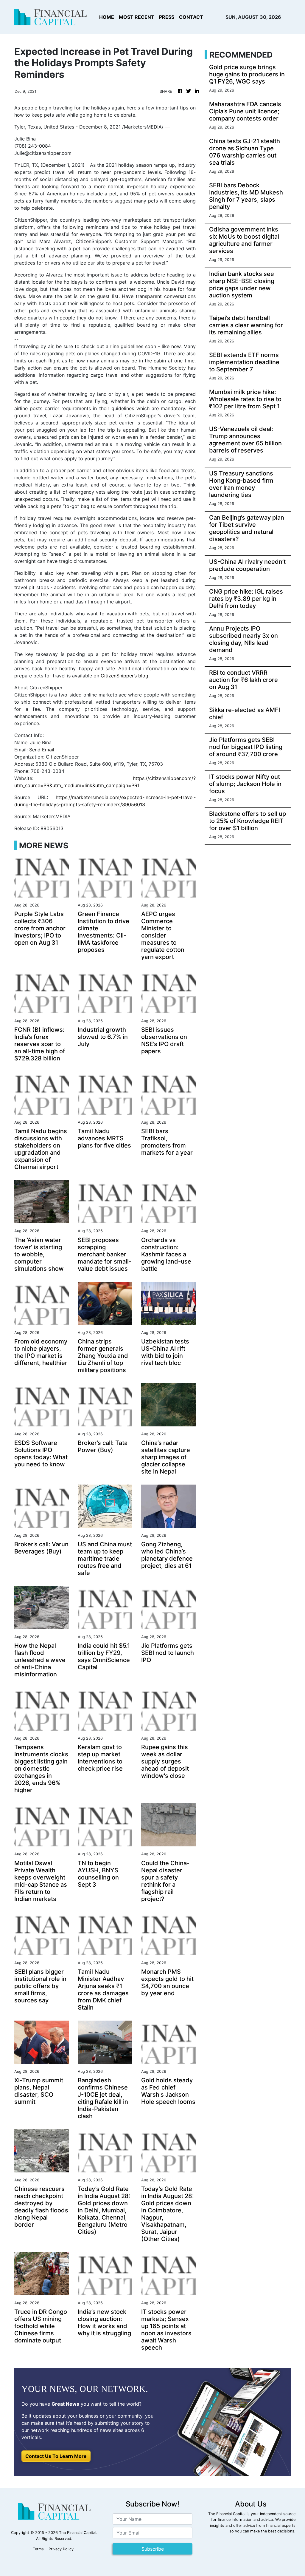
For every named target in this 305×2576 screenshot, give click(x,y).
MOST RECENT (137, 17)
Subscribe (153, 2549)
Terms (38, 2549)
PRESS (167, 17)
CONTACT (191, 17)
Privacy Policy (61, 2549)
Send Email (42, 750)
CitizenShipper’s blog (125, 676)
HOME (107, 17)
